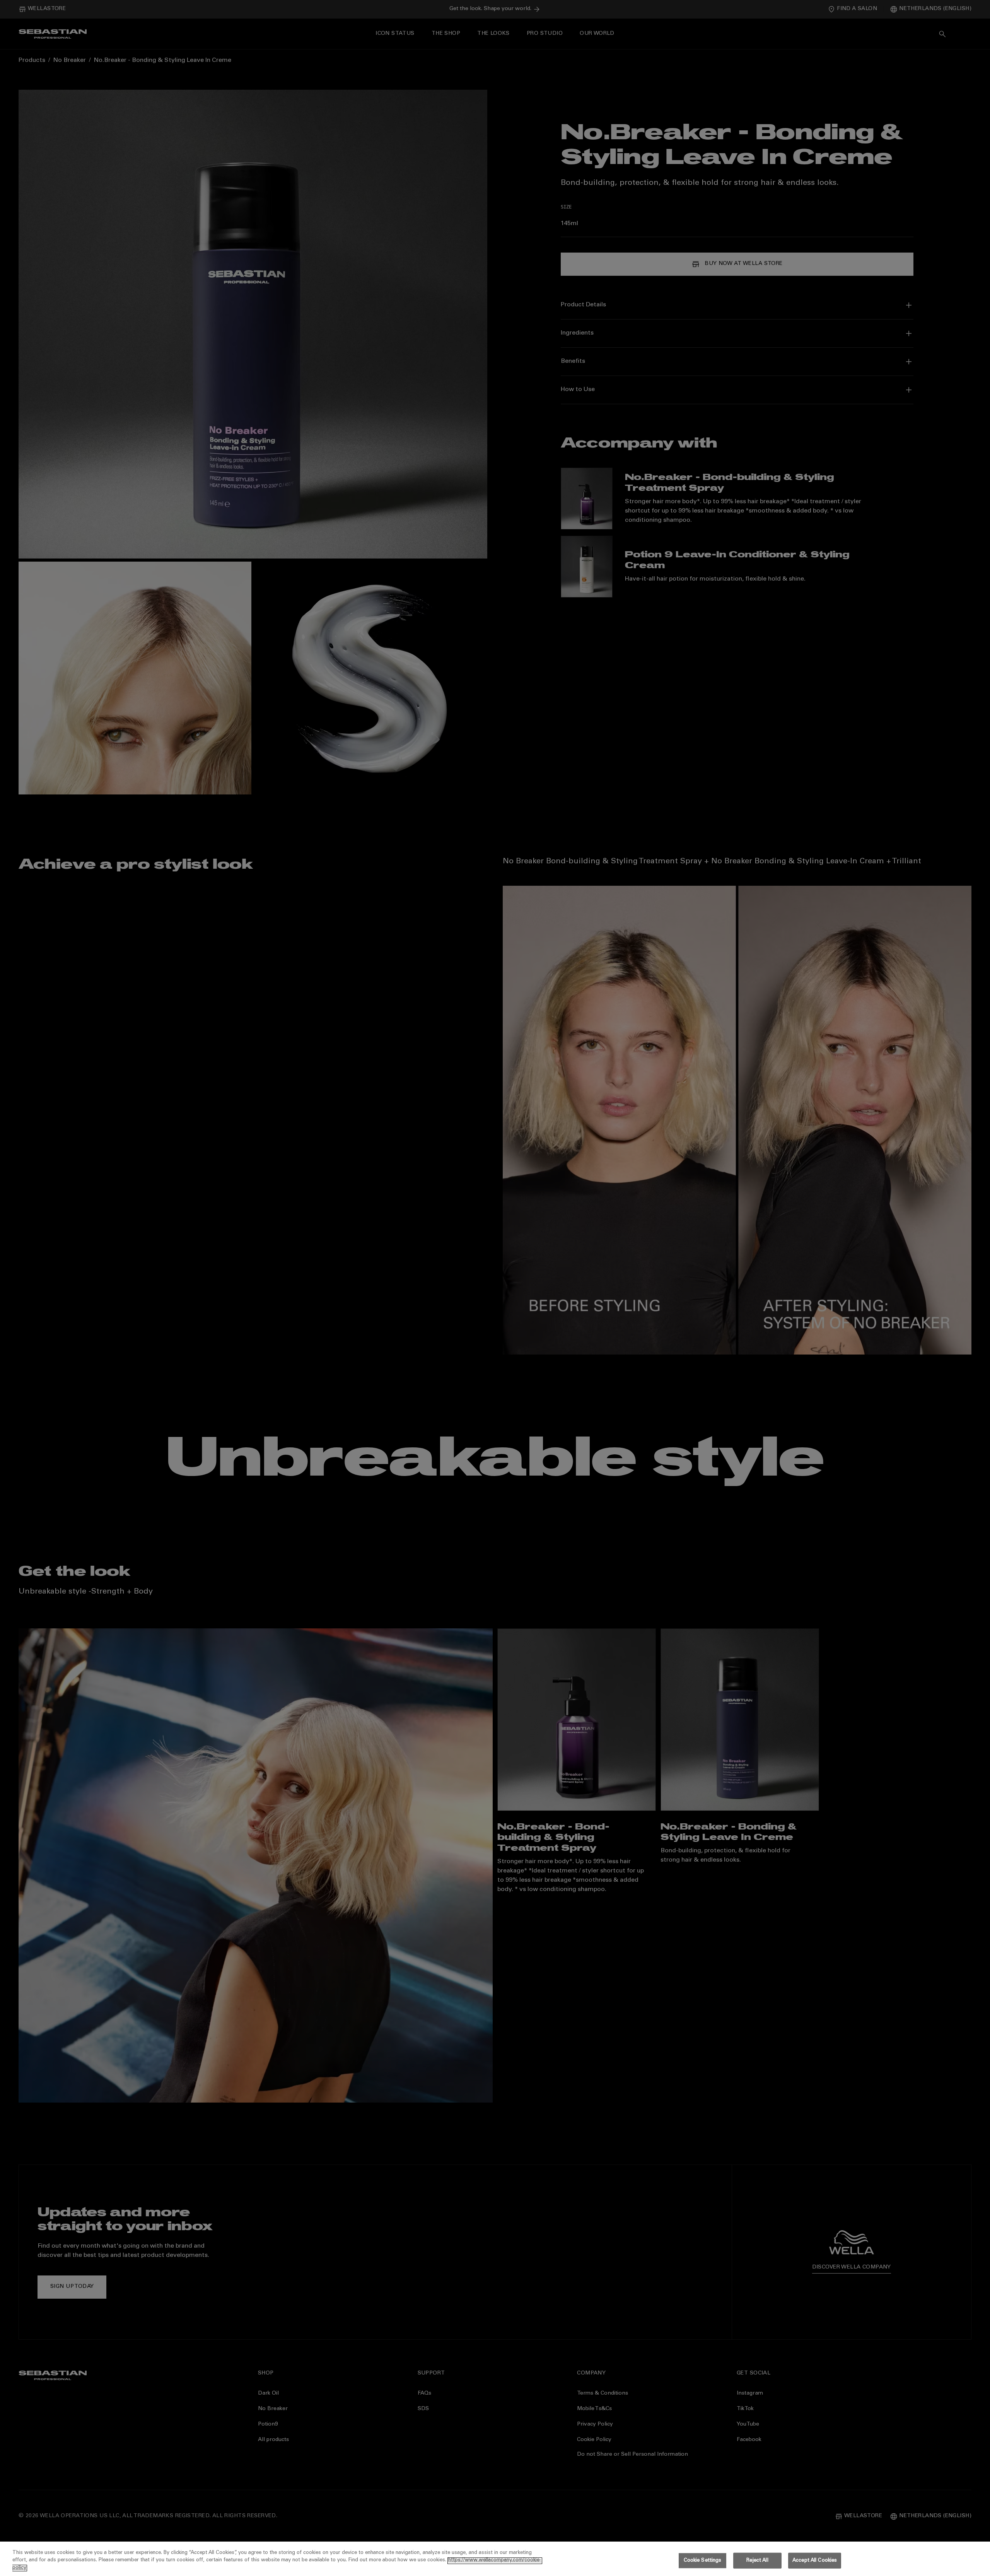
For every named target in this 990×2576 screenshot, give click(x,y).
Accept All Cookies (815, 2560)
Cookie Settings (703, 2560)
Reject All (757, 2560)
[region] (495, 2559)
